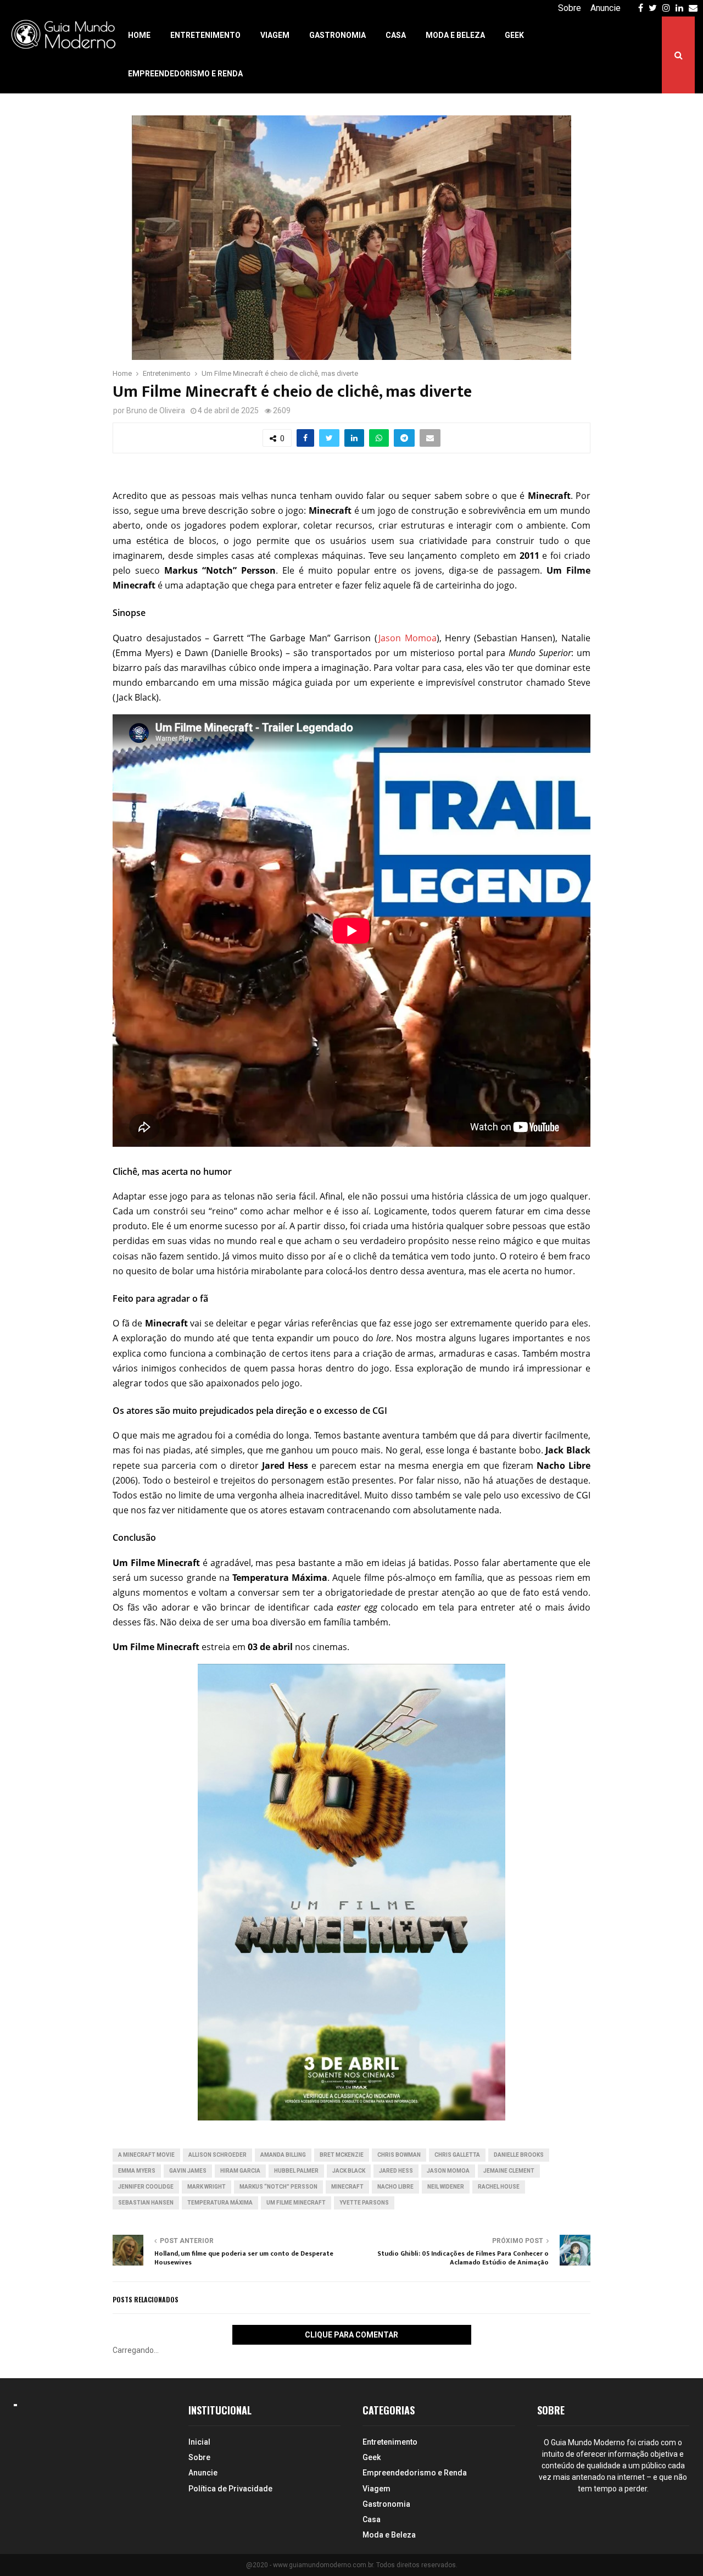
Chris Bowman (399, 2155)
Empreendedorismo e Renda (185, 74)
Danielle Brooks (519, 2155)
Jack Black (349, 2171)
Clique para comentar (351, 2335)
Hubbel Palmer (296, 2171)
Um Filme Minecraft (296, 2203)
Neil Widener (446, 2187)
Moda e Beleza (455, 35)
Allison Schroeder (217, 2155)
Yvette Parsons (364, 2203)
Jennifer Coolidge (146, 2187)
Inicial (199, 2442)
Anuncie (606, 8)
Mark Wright (207, 2187)
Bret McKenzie (342, 2155)
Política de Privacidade (230, 2489)
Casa (396, 35)
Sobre (570, 8)
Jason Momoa (407, 638)
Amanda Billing (283, 2155)
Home (139, 35)
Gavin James (188, 2171)
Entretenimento (205, 35)
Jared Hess (396, 2171)
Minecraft (347, 2187)
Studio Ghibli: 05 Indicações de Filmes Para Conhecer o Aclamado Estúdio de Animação (463, 2258)
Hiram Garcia (240, 2171)
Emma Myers (137, 2171)
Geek (514, 35)
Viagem (275, 35)
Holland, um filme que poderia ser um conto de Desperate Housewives (244, 2258)
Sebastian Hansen (146, 2203)
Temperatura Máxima (220, 2203)
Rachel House (499, 2187)
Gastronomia (337, 35)
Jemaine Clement (509, 2171)
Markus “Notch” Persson (278, 2187)
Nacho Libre (395, 2187)
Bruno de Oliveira (156, 410)
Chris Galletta (457, 2155)
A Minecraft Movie (146, 2155)
